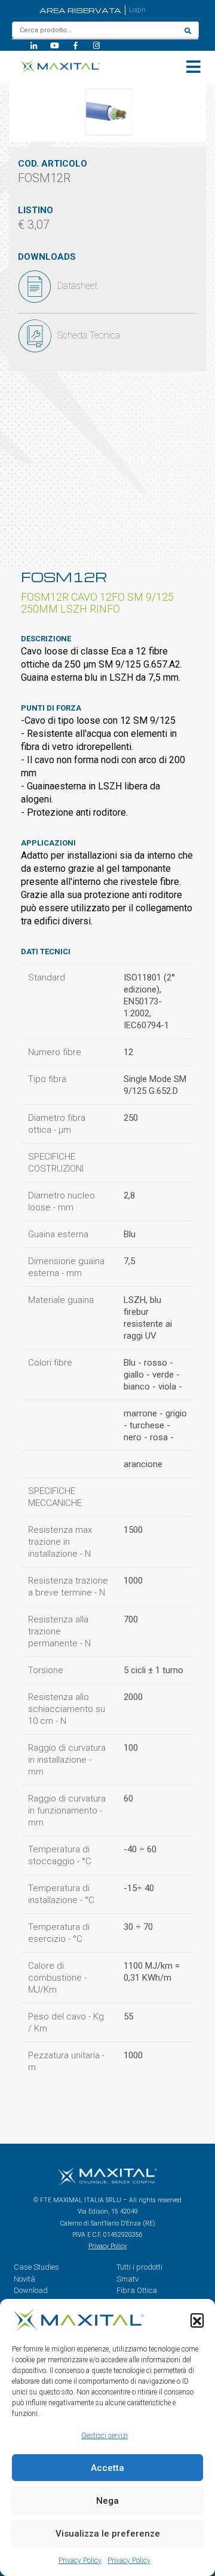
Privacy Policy (80, 2560)
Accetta (107, 2468)
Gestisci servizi (105, 2436)
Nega (107, 2501)
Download (31, 2290)
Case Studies (36, 2267)
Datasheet (77, 286)
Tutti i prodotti (139, 2267)
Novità (24, 2279)
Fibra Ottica (137, 2290)
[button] (197, 2320)
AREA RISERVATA (80, 10)
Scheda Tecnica (89, 335)
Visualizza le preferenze (108, 2534)
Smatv (128, 2279)
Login (137, 10)
